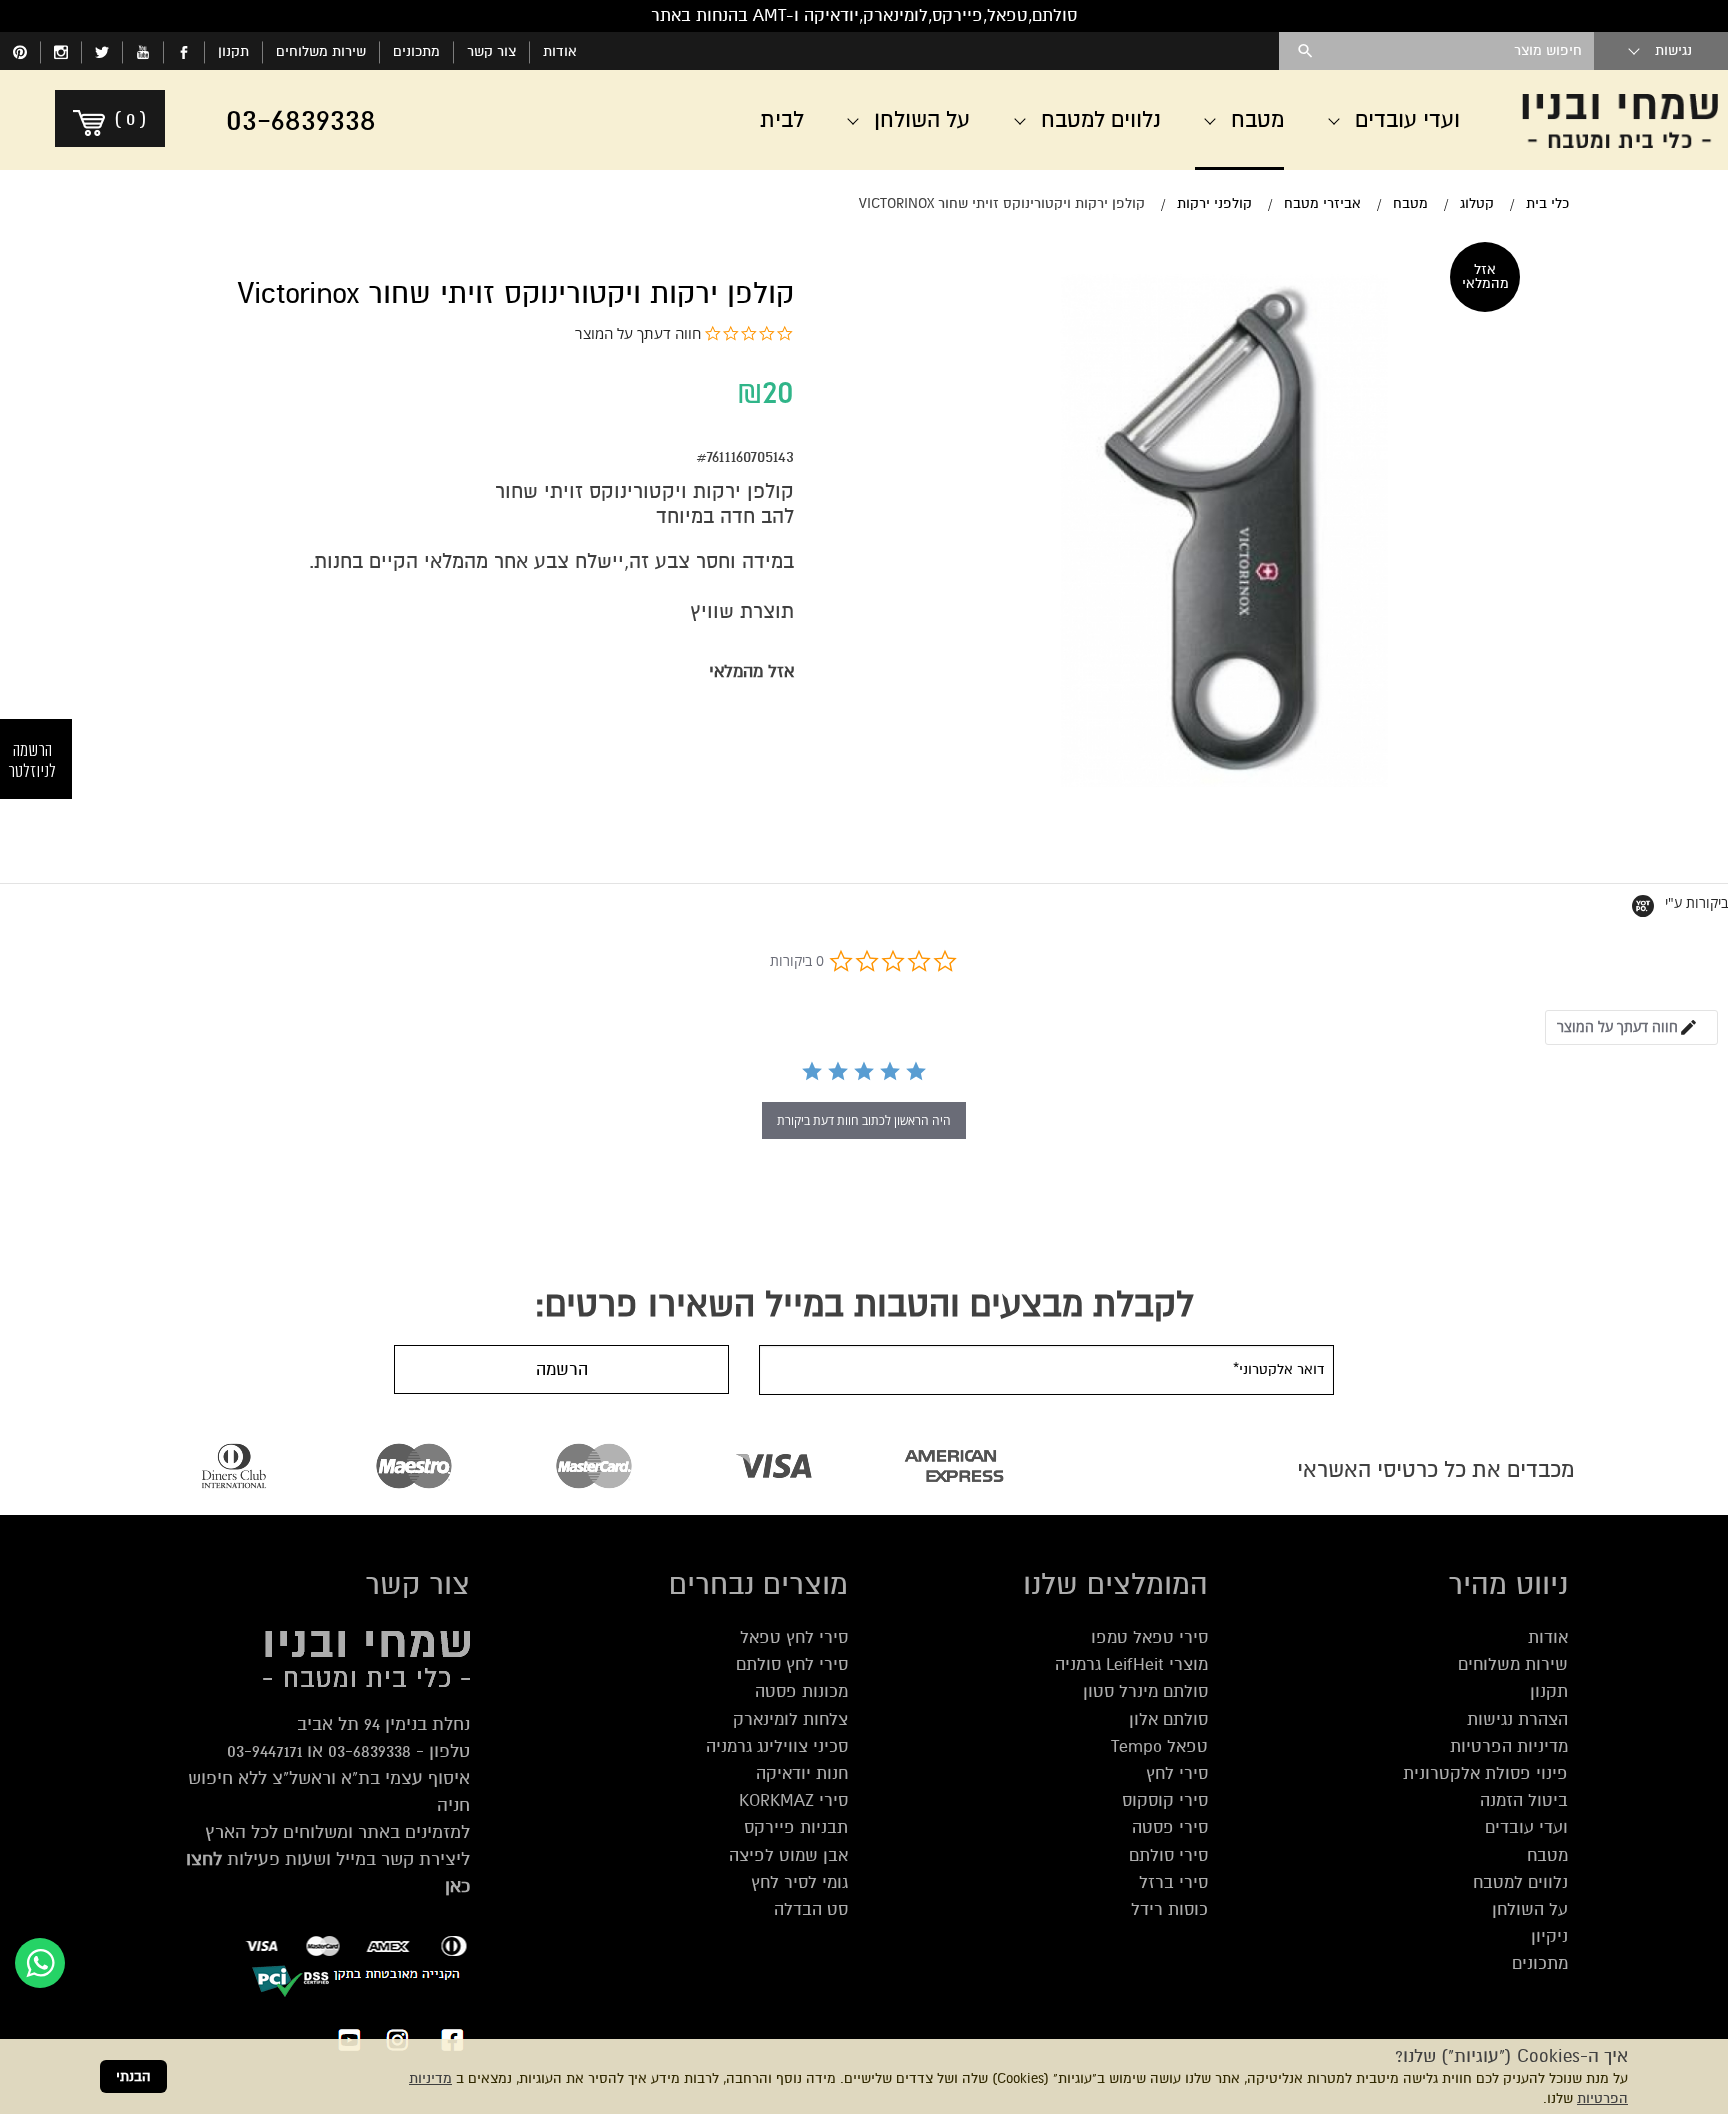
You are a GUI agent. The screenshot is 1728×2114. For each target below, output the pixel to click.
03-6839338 (369, 1751)
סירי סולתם (1168, 1855)
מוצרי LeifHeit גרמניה (1131, 1664)
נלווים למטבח (1520, 1882)
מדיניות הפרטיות (1509, 1746)
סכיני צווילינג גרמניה (777, 1746)
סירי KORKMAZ (793, 1800)
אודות (560, 51)
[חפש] (1305, 51)
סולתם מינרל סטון (1145, 1691)
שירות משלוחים (321, 51)
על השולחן (1530, 1909)
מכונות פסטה (801, 1691)
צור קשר (491, 51)
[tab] (1631, 1027)
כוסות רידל (1169, 1909)
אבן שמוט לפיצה (788, 1855)
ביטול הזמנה (1524, 1800)
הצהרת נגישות (1517, 1719)
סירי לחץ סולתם (792, 1664)
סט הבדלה (811, 1909)
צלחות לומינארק (790, 1719)
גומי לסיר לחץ (799, 1882)
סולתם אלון (1168, 1719)
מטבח (1547, 1855)
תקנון (233, 51)
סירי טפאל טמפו (1149, 1637)
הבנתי (133, 2076)
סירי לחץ (1177, 1773)
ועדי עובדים (1526, 1827)
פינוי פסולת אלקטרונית (1485, 1773)
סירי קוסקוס (1165, 1800)
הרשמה (562, 1369)
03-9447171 (264, 1751)
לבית (782, 120)
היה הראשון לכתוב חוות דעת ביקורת (864, 1120)
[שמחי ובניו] (1620, 120)
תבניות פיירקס (796, 1827)
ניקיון (1549, 1936)
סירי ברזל (1173, 1882)
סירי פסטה (1170, 1827)
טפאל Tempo (1159, 1746)
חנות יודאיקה (802, 1773)
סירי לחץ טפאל (794, 1637)
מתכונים (416, 51)
